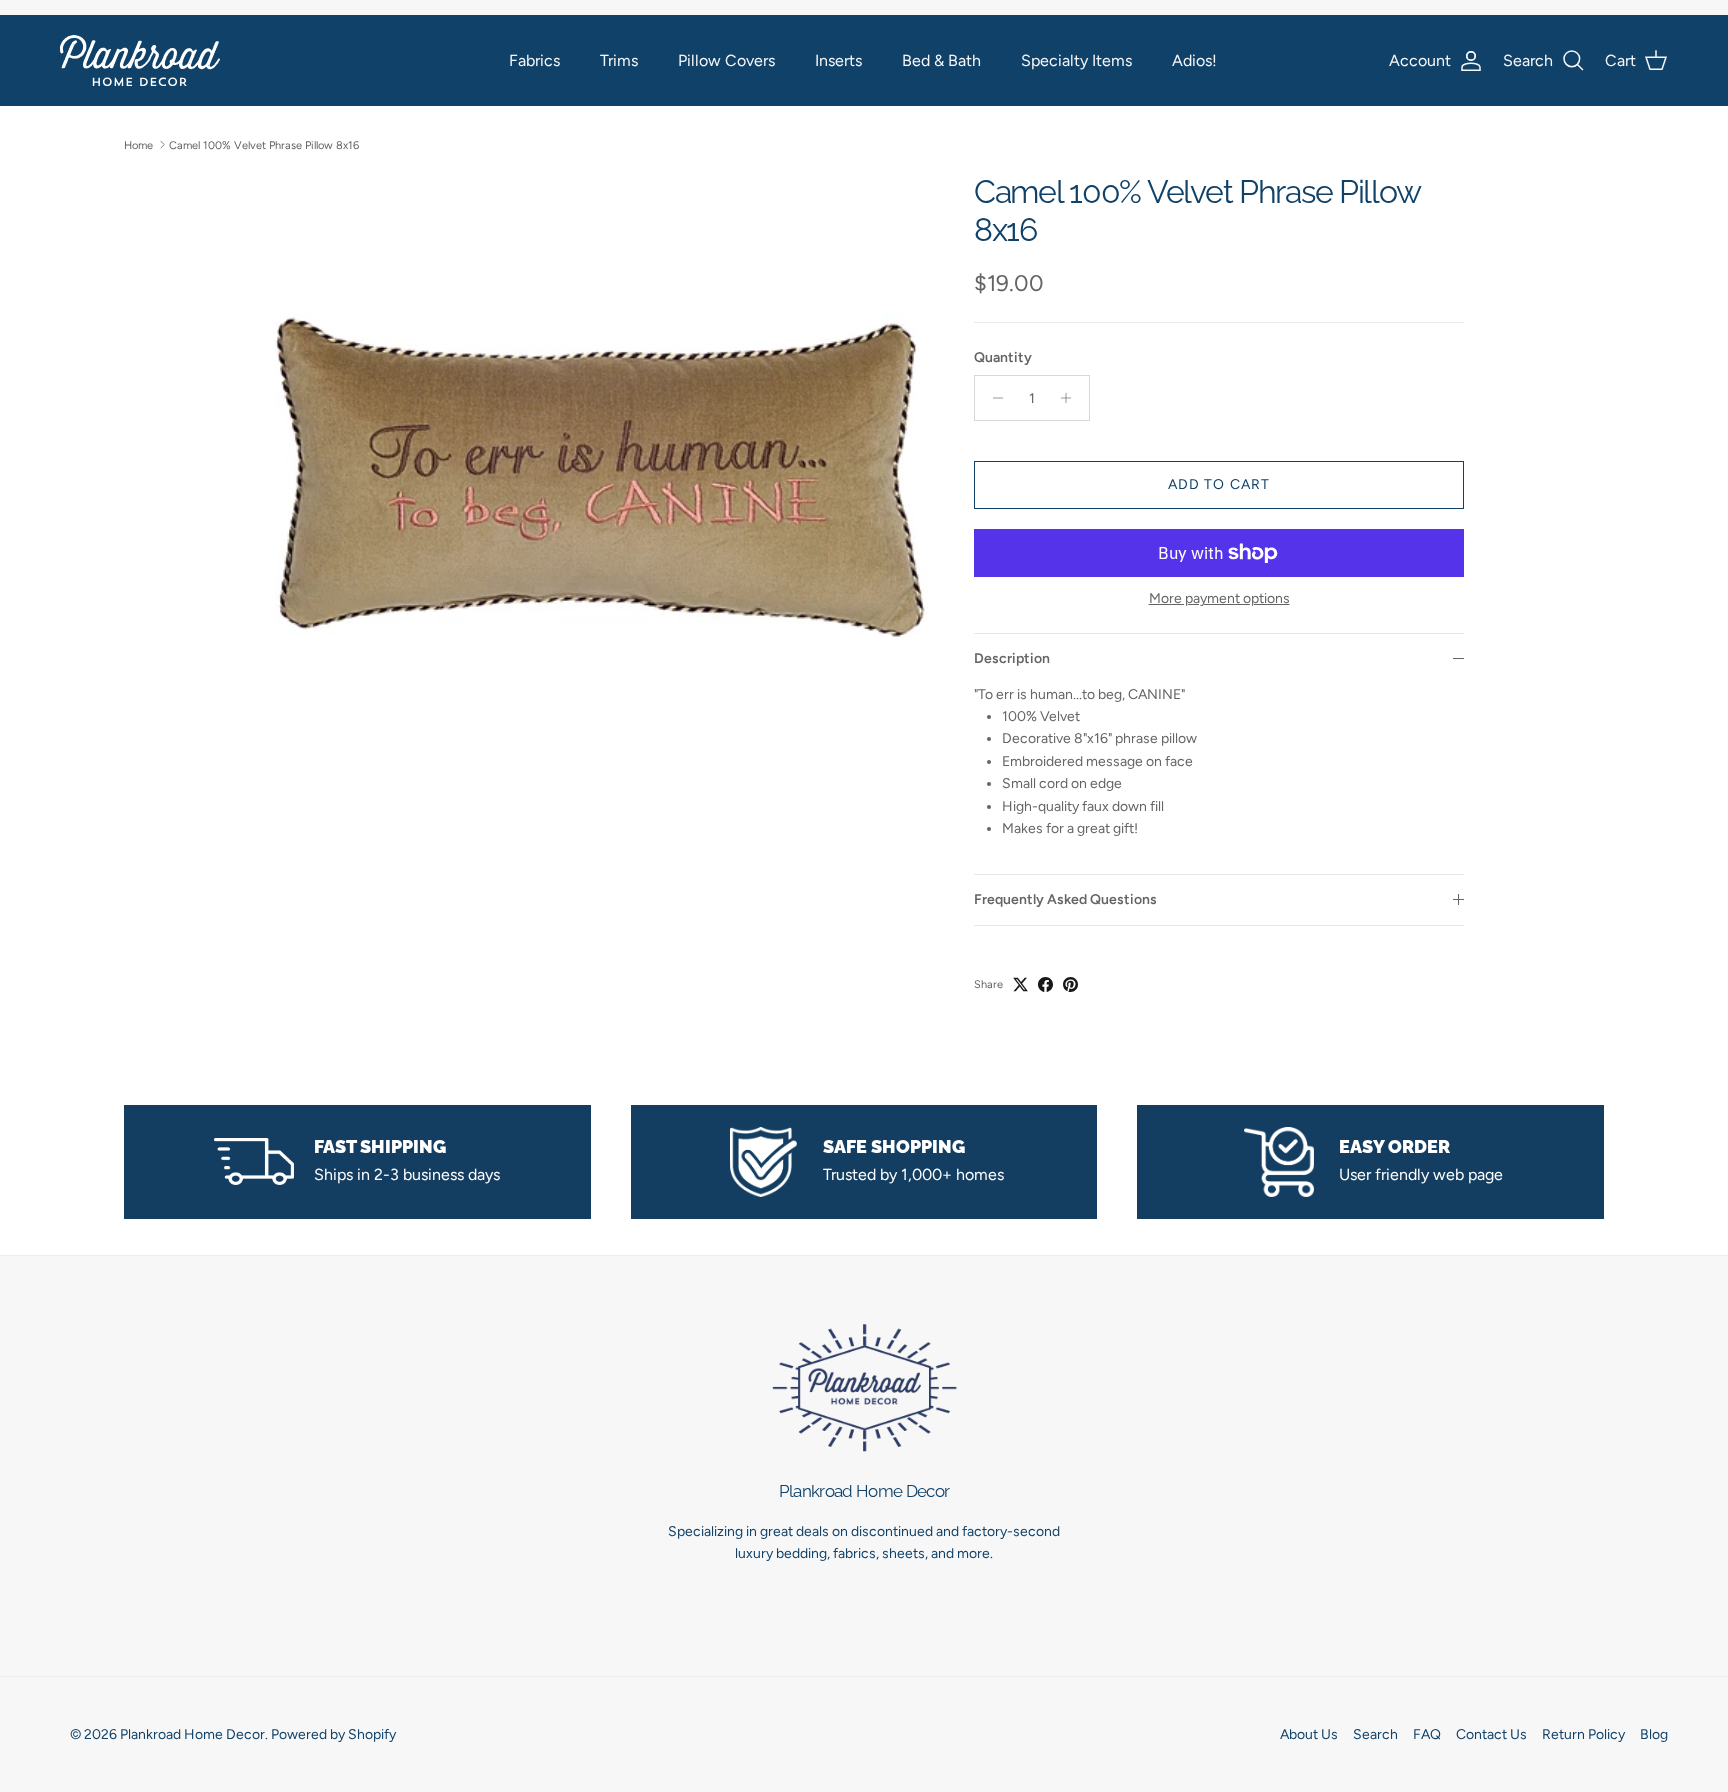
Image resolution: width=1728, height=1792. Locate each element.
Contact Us (1491, 1734)
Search (1375, 1734)
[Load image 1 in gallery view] (597, 506)
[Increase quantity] (1071, 398)
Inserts (838, 60)
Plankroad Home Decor (192, 1734)
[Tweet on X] (1020, 984)
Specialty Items (1076, 60)
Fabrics (534, 60)
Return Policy (1583, 1734)
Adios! (1194, 60)
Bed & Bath (941, 60)
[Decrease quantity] (992, 398)
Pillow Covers (726, 60)
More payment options (1219, 599)
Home (138, 144)
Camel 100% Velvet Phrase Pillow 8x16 (264, 144)
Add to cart (1219, 484)
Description (1012, 658)
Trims (619, 60)
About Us (1309, 1734)
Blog (1654, 1734)
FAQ (1427, 1734)
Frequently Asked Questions (1065, 899)
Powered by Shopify (333, 1734)
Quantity (1003, 357)
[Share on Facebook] (1045, 984)
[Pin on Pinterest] (1070, 984)
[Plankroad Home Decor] (140, 60)
